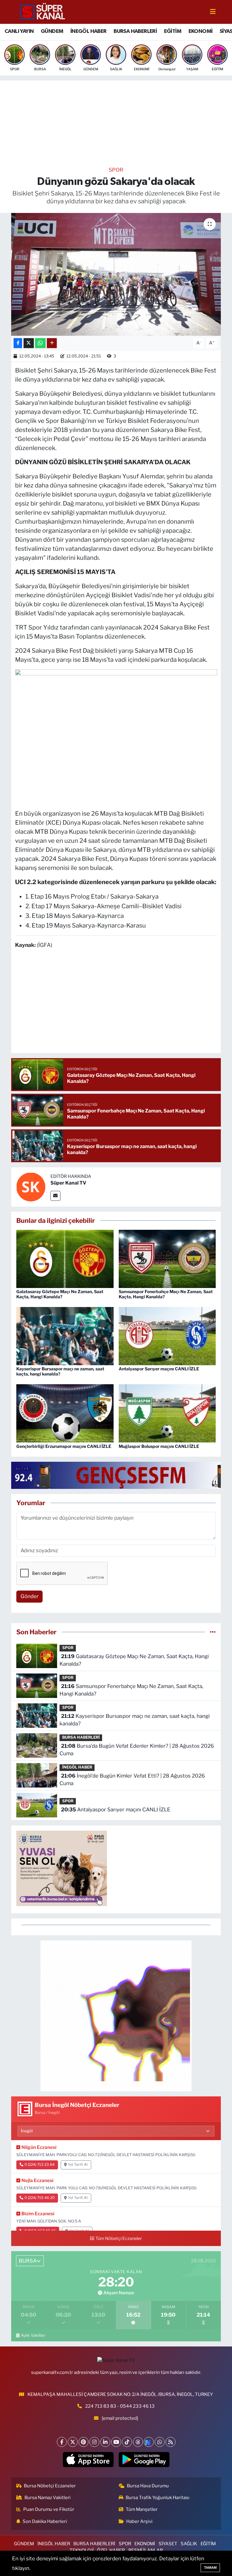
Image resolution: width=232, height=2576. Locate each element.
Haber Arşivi (139, 2521)
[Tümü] (213, 1632)
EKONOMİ (201, 31)
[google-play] (144, 2460)
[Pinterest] (84, 2442)
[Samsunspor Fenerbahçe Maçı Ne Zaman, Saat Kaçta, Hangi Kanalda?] (167, 1258)
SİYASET (168, 2544)
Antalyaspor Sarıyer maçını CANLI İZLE (159, 1369)
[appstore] (88, 2460)
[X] (73, 2442)
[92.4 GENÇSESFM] (121, 1475)
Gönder (30, 1596)
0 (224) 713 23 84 (40, 2165)
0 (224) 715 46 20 (40, 2198)
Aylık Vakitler (33, 2335)
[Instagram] (94, 2442)
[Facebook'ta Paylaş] (18, 343)
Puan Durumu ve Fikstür (49, 2509)
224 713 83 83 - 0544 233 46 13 (120, 2406)
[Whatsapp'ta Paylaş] (40, 343)
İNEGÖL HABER (89, 31)
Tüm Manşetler (142, 2509)
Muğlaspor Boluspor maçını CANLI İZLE (159, 1446)
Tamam (210, 2568)
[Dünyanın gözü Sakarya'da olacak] (116, 274)
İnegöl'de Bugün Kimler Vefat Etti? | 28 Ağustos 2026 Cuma (132, 1780)
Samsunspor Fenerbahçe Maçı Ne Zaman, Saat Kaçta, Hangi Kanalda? (166, 1294)
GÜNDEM (52, 31)
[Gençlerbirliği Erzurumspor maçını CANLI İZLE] (65, 1413)
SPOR (116, 170)
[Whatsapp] (160, 2442)
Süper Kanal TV (68, 1183)
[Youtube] (116, 2442)
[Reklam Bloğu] (116, 2016)
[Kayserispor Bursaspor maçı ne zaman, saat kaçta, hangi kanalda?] (65, 1336)
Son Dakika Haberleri (45, 2521)
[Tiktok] (127, 2442)
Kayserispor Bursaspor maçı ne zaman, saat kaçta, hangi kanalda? (60, 1371)
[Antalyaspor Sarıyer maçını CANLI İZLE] (167, 1336)
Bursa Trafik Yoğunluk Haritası (158, 2498)
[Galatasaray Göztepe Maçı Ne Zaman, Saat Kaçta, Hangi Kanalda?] (65, 1258)
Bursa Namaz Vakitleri (48, 2498)
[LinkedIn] (105, 2442)
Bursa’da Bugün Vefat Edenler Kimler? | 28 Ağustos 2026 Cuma (137, 1750)
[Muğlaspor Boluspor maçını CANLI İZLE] (167, 1413)
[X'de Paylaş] (29, 343)
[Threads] (138, 2442)
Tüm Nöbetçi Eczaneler (119, 2238)
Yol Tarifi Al (78, 2165)
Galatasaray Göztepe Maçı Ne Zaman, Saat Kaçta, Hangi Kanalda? (60, 1294)
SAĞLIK (189, 2544)
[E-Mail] (55, 1196)
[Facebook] (62, 2442)
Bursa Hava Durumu (148, 2486)
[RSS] (171, 2442)
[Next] (149, 2442)
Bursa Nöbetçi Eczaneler (50, 2486)
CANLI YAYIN (19, 31)
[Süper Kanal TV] (43, 11)
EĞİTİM (173, 31)
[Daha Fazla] (52, 343)
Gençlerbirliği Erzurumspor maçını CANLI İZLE (64, 1446)
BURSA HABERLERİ (135, 31)
